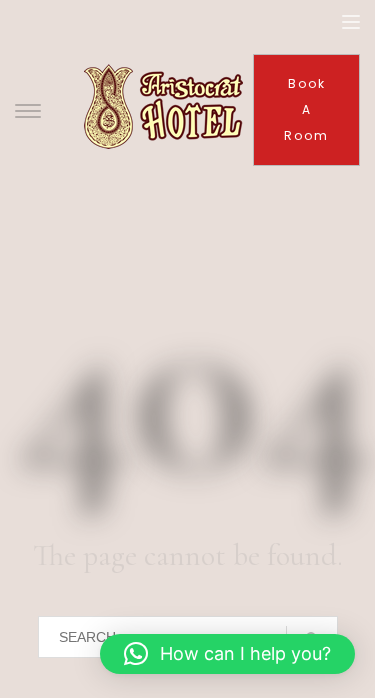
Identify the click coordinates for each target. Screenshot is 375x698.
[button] (227, 654)
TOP (291, 614)
